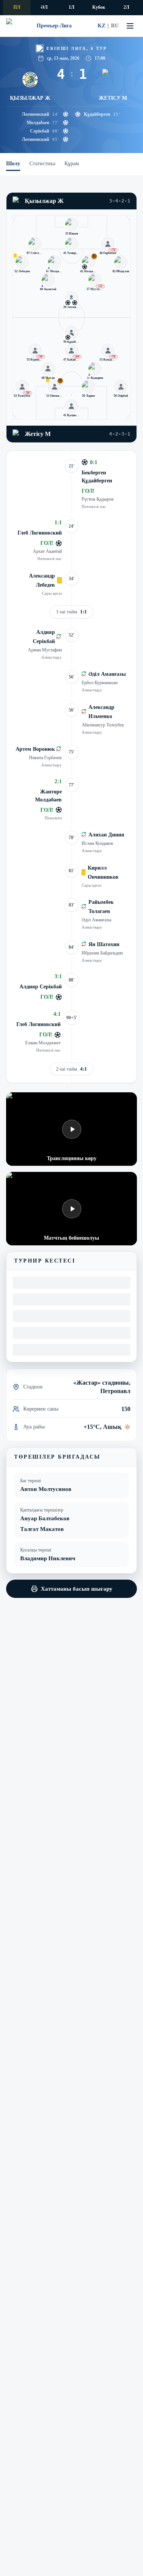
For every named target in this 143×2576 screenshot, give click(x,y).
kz (101, 26)
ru (115, 26)
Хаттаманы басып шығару (77, 1589)
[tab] (13, 164)
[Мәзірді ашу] (130, 26)
